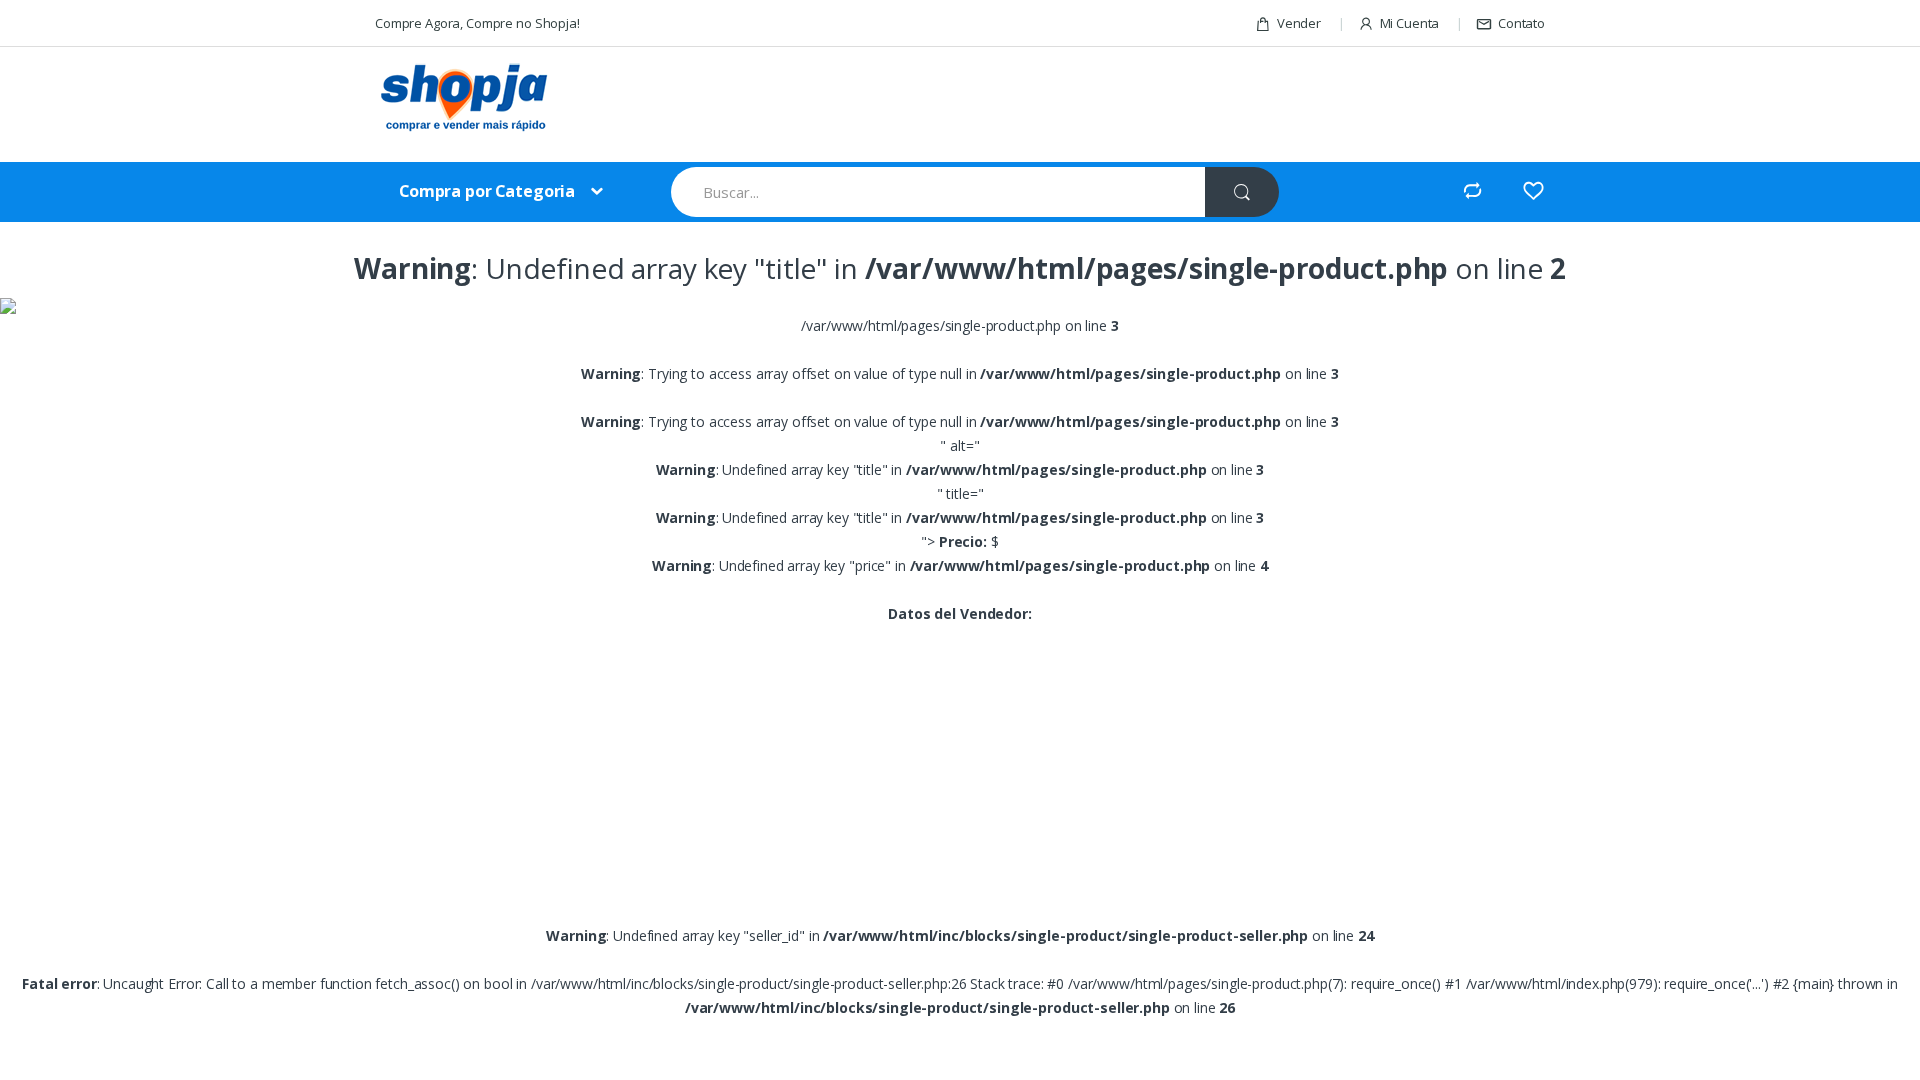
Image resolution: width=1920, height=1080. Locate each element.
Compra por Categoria (487, 191)
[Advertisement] (1039, 107)
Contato (1521, 23)
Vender (1299, 23)
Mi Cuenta (1410, 23)
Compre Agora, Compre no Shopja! (477, 23)
